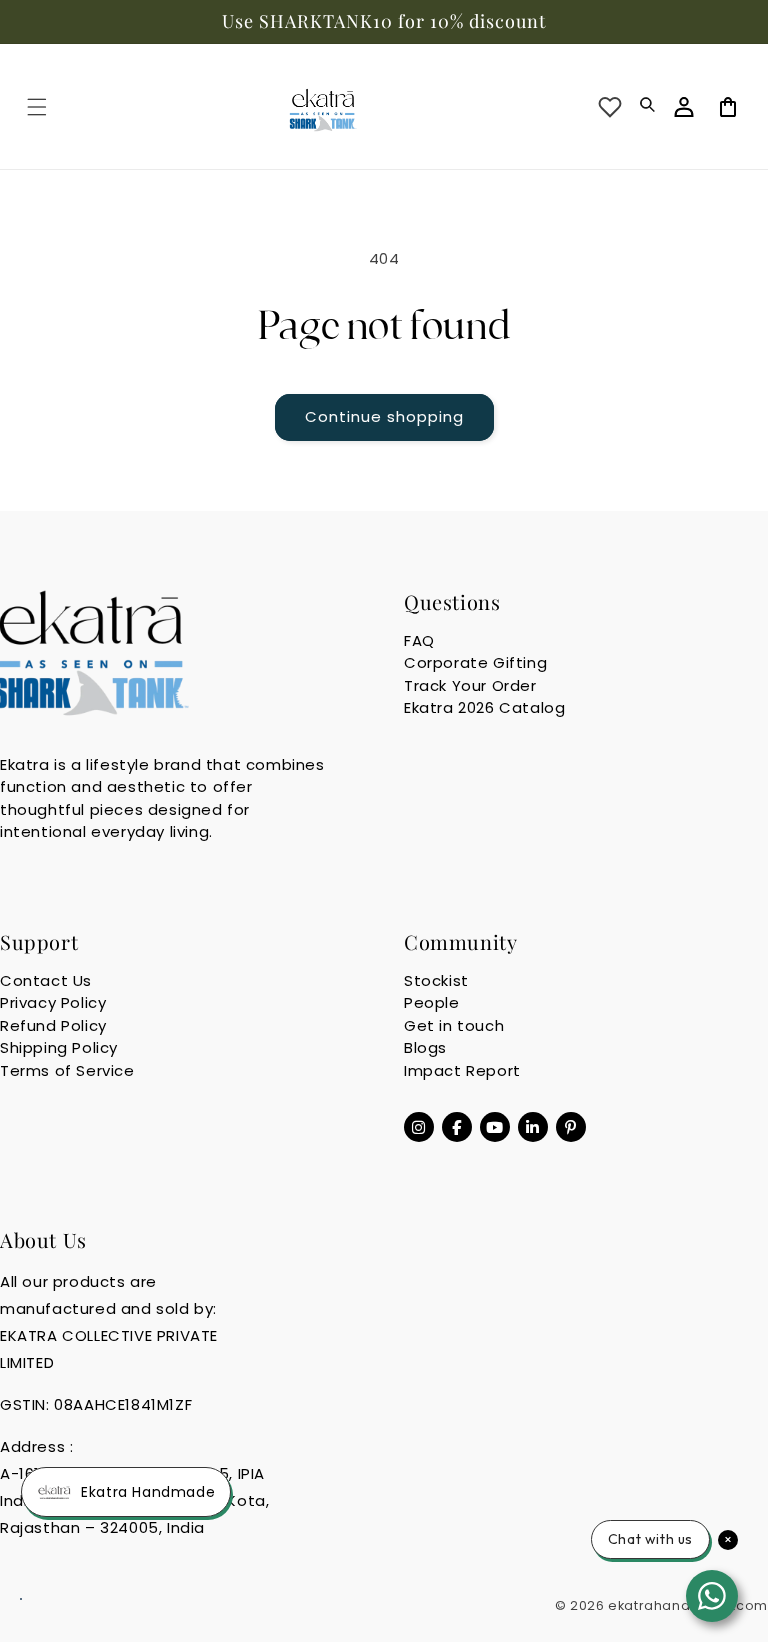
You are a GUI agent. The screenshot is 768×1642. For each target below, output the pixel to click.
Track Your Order (470, 685)
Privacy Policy (53, 1002)
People (432, 1002)
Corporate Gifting (475, 662)
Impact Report (462, 1070)
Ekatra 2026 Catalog (484, 707)
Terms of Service (67, 1070)
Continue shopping (384, 416)
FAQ (419, 640)
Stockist (436, 980)
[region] (384, 22)
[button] (37, 107)
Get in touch (454, 1025)
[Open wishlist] (610, 107)
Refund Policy (53, 1025)
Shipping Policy (59, 1047)
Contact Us (46, 980)
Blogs (425, 1047)
